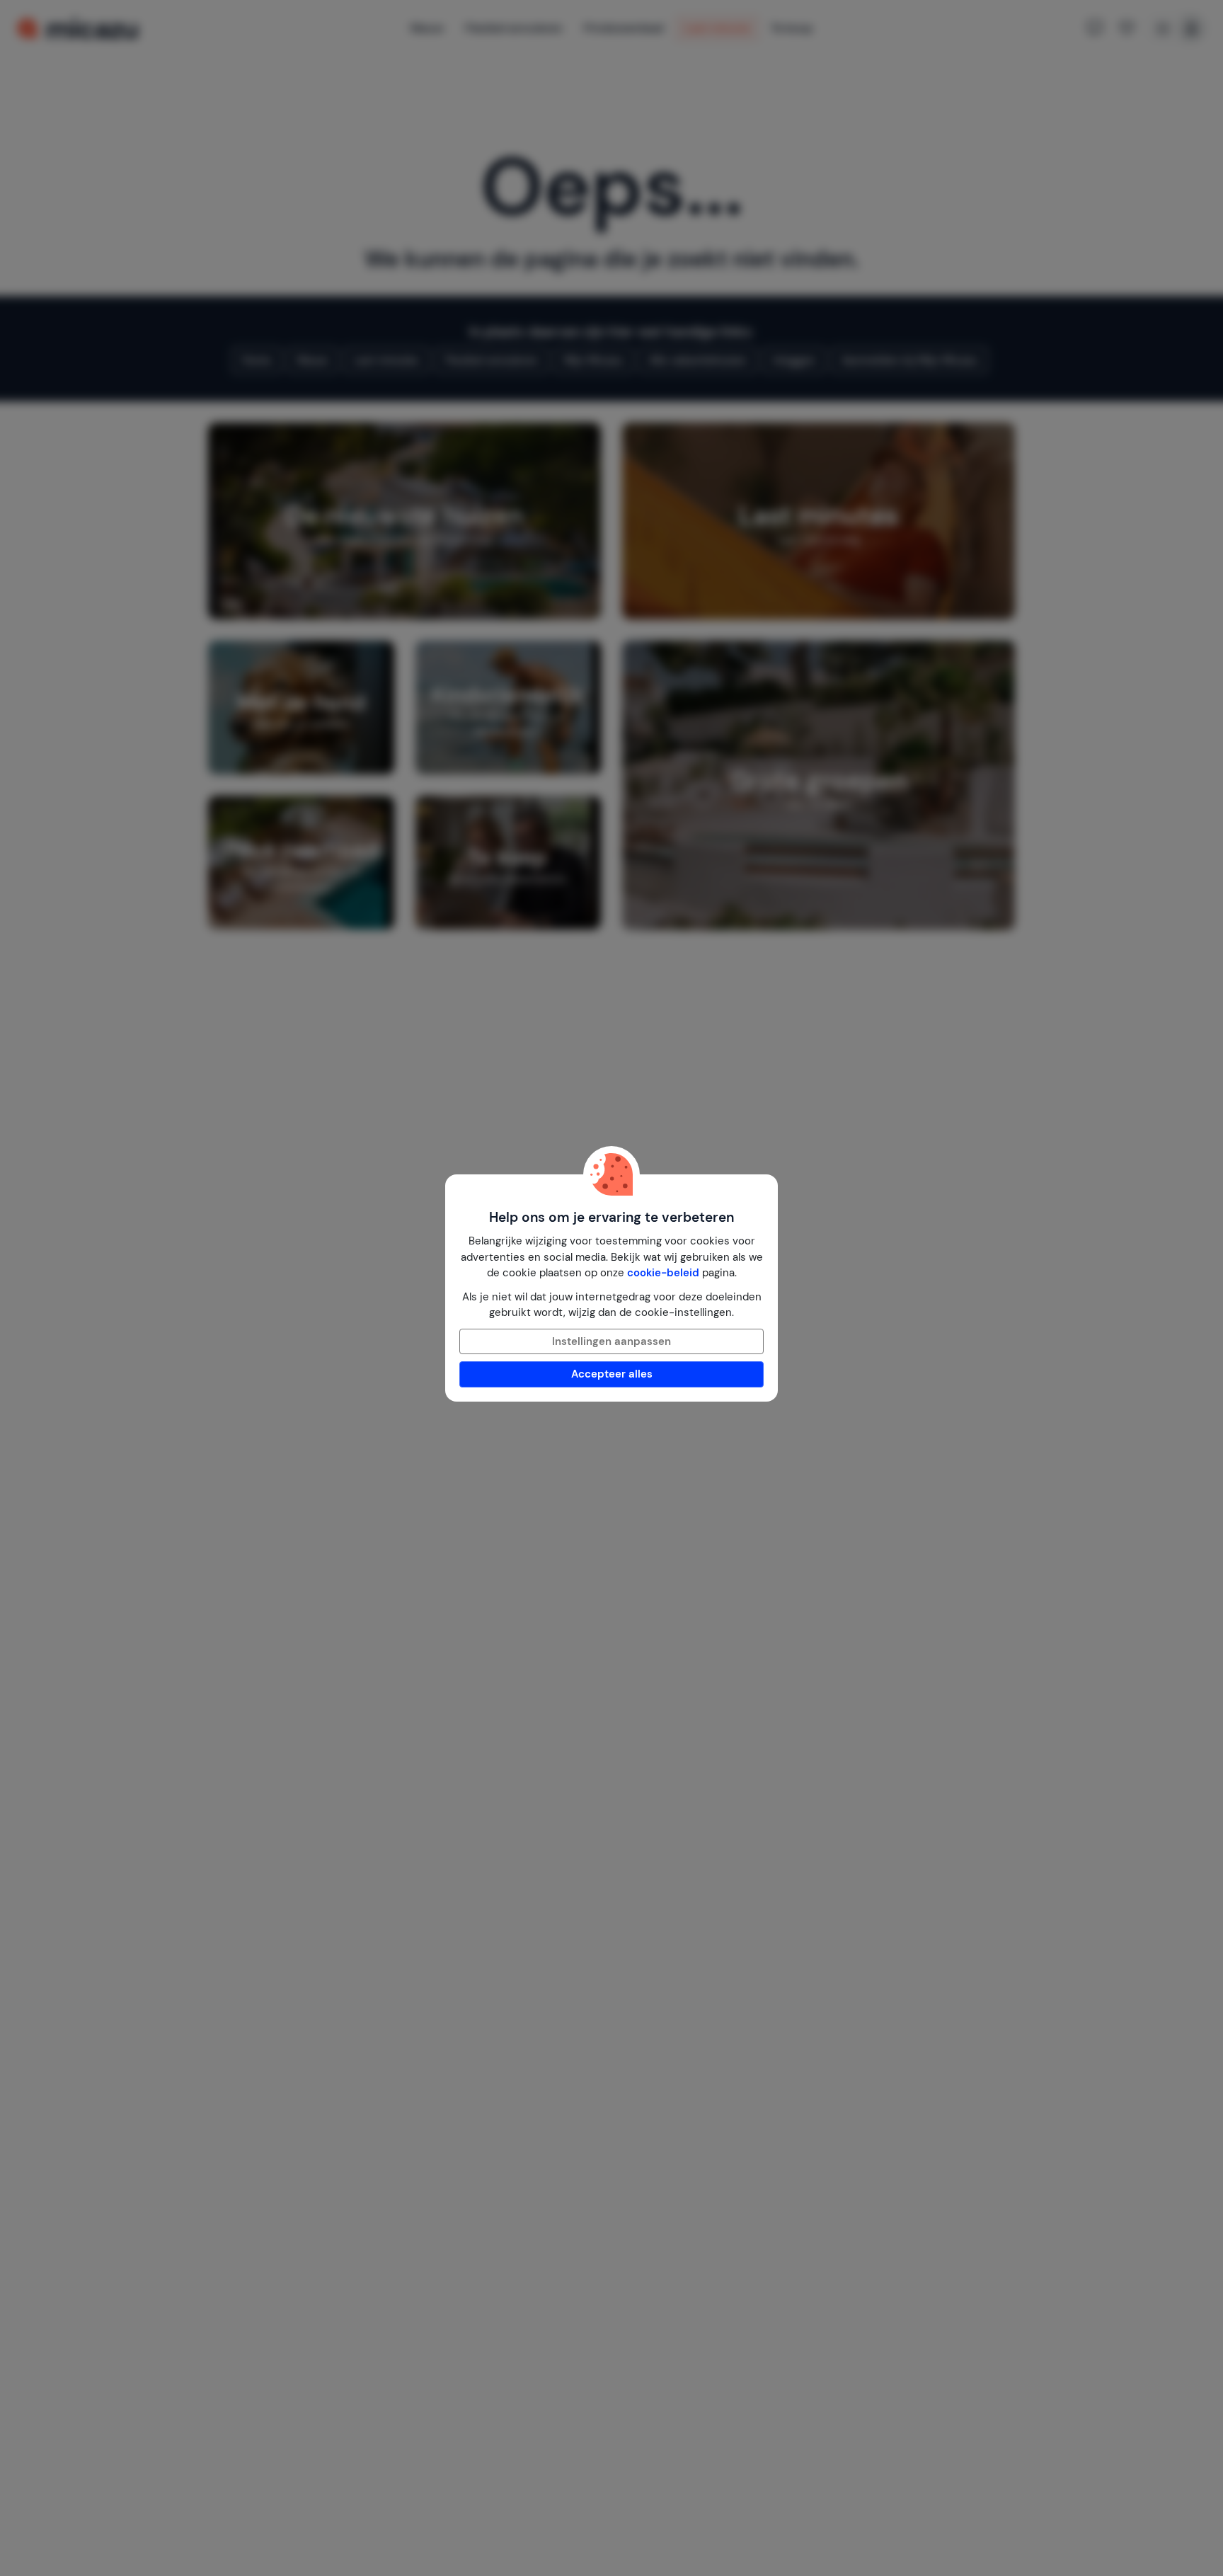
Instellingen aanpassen (611, 1341)
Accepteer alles (612, 1374)
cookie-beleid (663, 1273)
